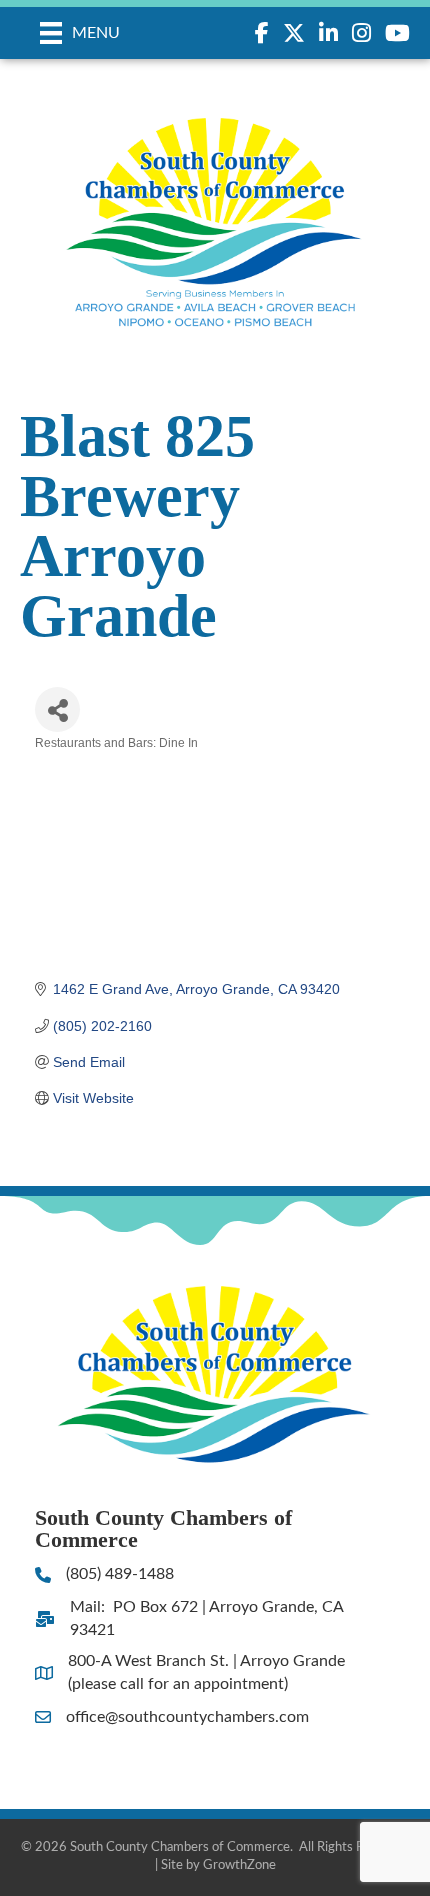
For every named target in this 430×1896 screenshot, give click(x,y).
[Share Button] (57, 709)
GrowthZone (239, 1865)
